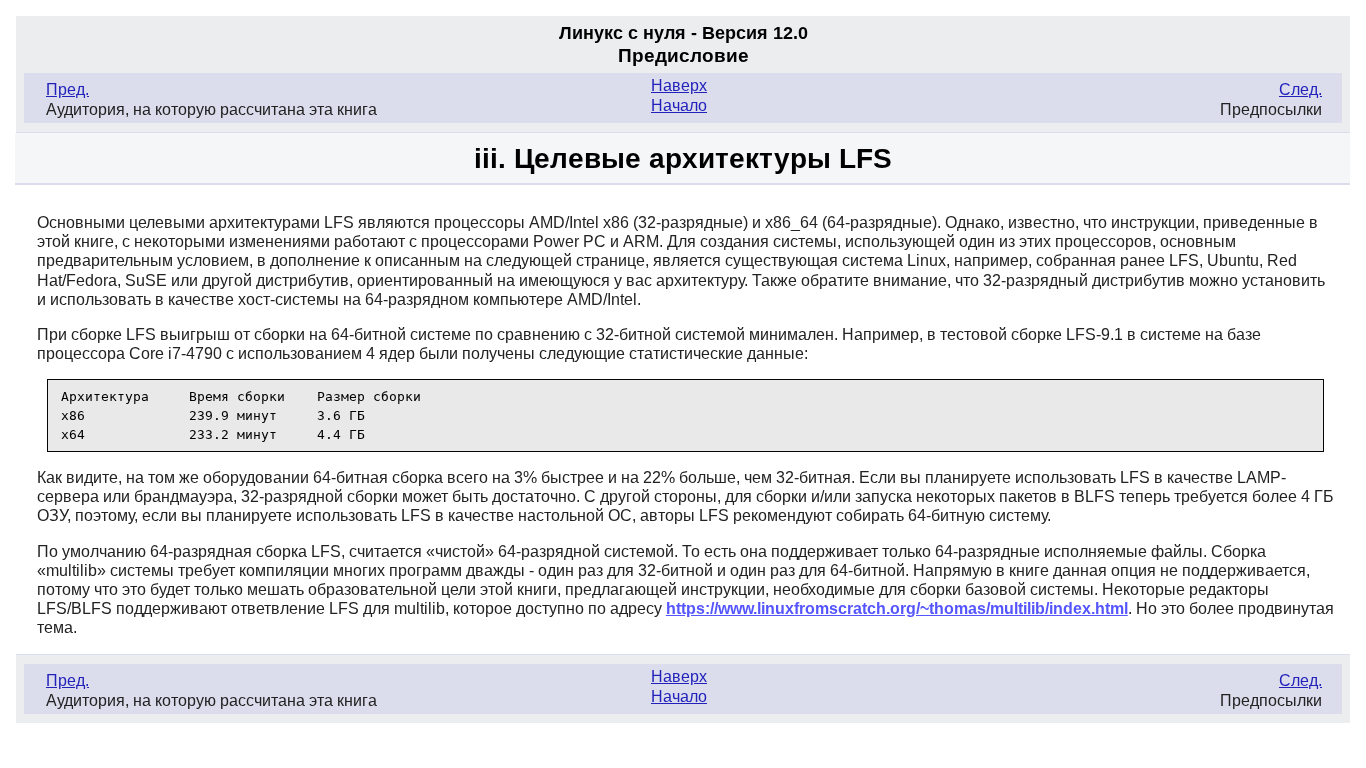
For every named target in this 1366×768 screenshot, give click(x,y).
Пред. (67, 89)
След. (1300, 89)
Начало (679, 105)
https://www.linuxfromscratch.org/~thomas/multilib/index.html (897, 608)
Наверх (679, 85)
